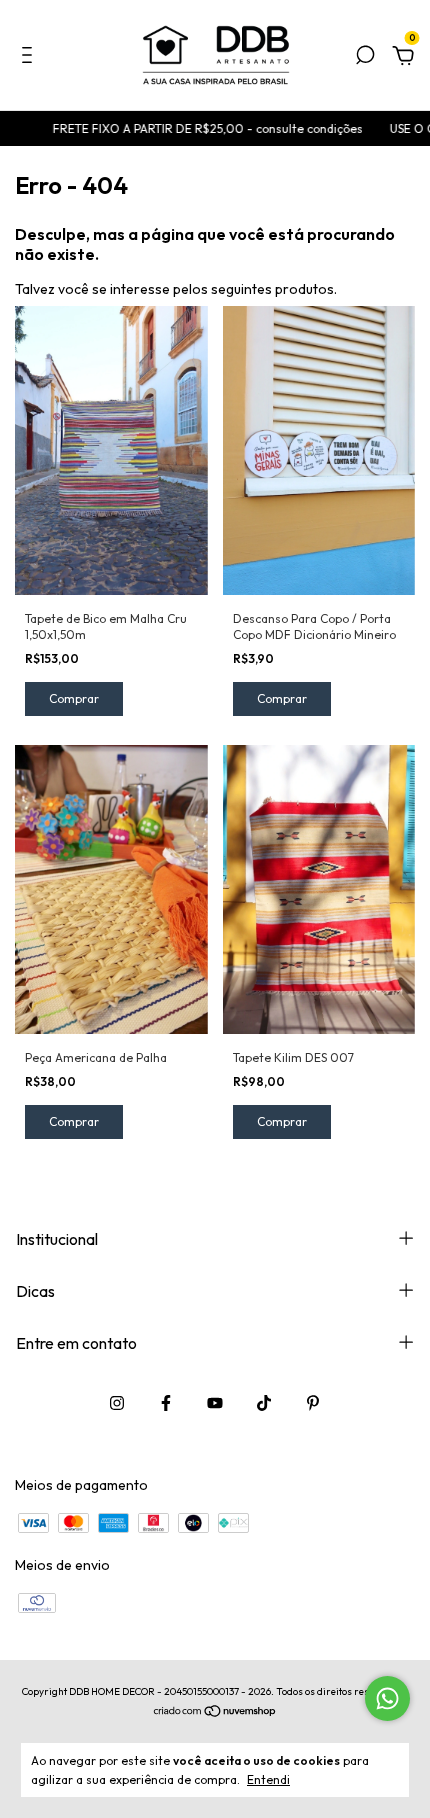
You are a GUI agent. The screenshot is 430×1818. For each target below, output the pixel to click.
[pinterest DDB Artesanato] (313, 1403)
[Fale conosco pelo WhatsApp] (387, 1698)
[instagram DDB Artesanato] (117, 1403)
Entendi (268, 1779)
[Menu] (30, 58)
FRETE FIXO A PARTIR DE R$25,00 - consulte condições (194, 128)
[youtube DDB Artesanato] (215, 1403)
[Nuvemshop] (215, 1712)
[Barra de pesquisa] (365, 58)
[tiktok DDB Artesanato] (264, 1403)
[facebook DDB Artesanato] (166, 1403)
